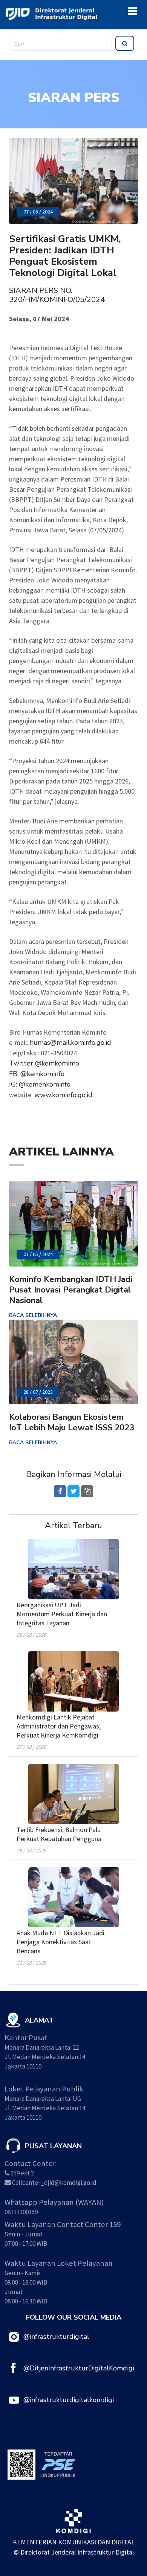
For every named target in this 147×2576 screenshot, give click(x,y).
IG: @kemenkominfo (40, 1084)
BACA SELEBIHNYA (33, 1315)
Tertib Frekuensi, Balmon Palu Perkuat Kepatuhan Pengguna (59, 1834)
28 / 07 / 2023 (38, 1392)
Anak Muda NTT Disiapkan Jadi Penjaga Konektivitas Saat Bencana (60, 1942)
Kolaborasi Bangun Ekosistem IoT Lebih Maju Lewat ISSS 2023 (72, 1422)
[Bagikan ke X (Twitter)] (73, 1491)
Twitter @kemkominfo (44, 1063)
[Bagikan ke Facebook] (60, 1491)
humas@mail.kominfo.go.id (70, 1043)
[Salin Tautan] (87, 1491)
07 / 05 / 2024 (38, 212)
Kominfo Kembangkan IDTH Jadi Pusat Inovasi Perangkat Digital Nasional (71, 1290)
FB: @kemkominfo (37, 1074)
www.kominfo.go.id (63, 1095)
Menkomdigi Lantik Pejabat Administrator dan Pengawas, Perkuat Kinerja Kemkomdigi (59, 1726)
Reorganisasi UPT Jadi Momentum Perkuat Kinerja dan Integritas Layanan (62, 1614)
